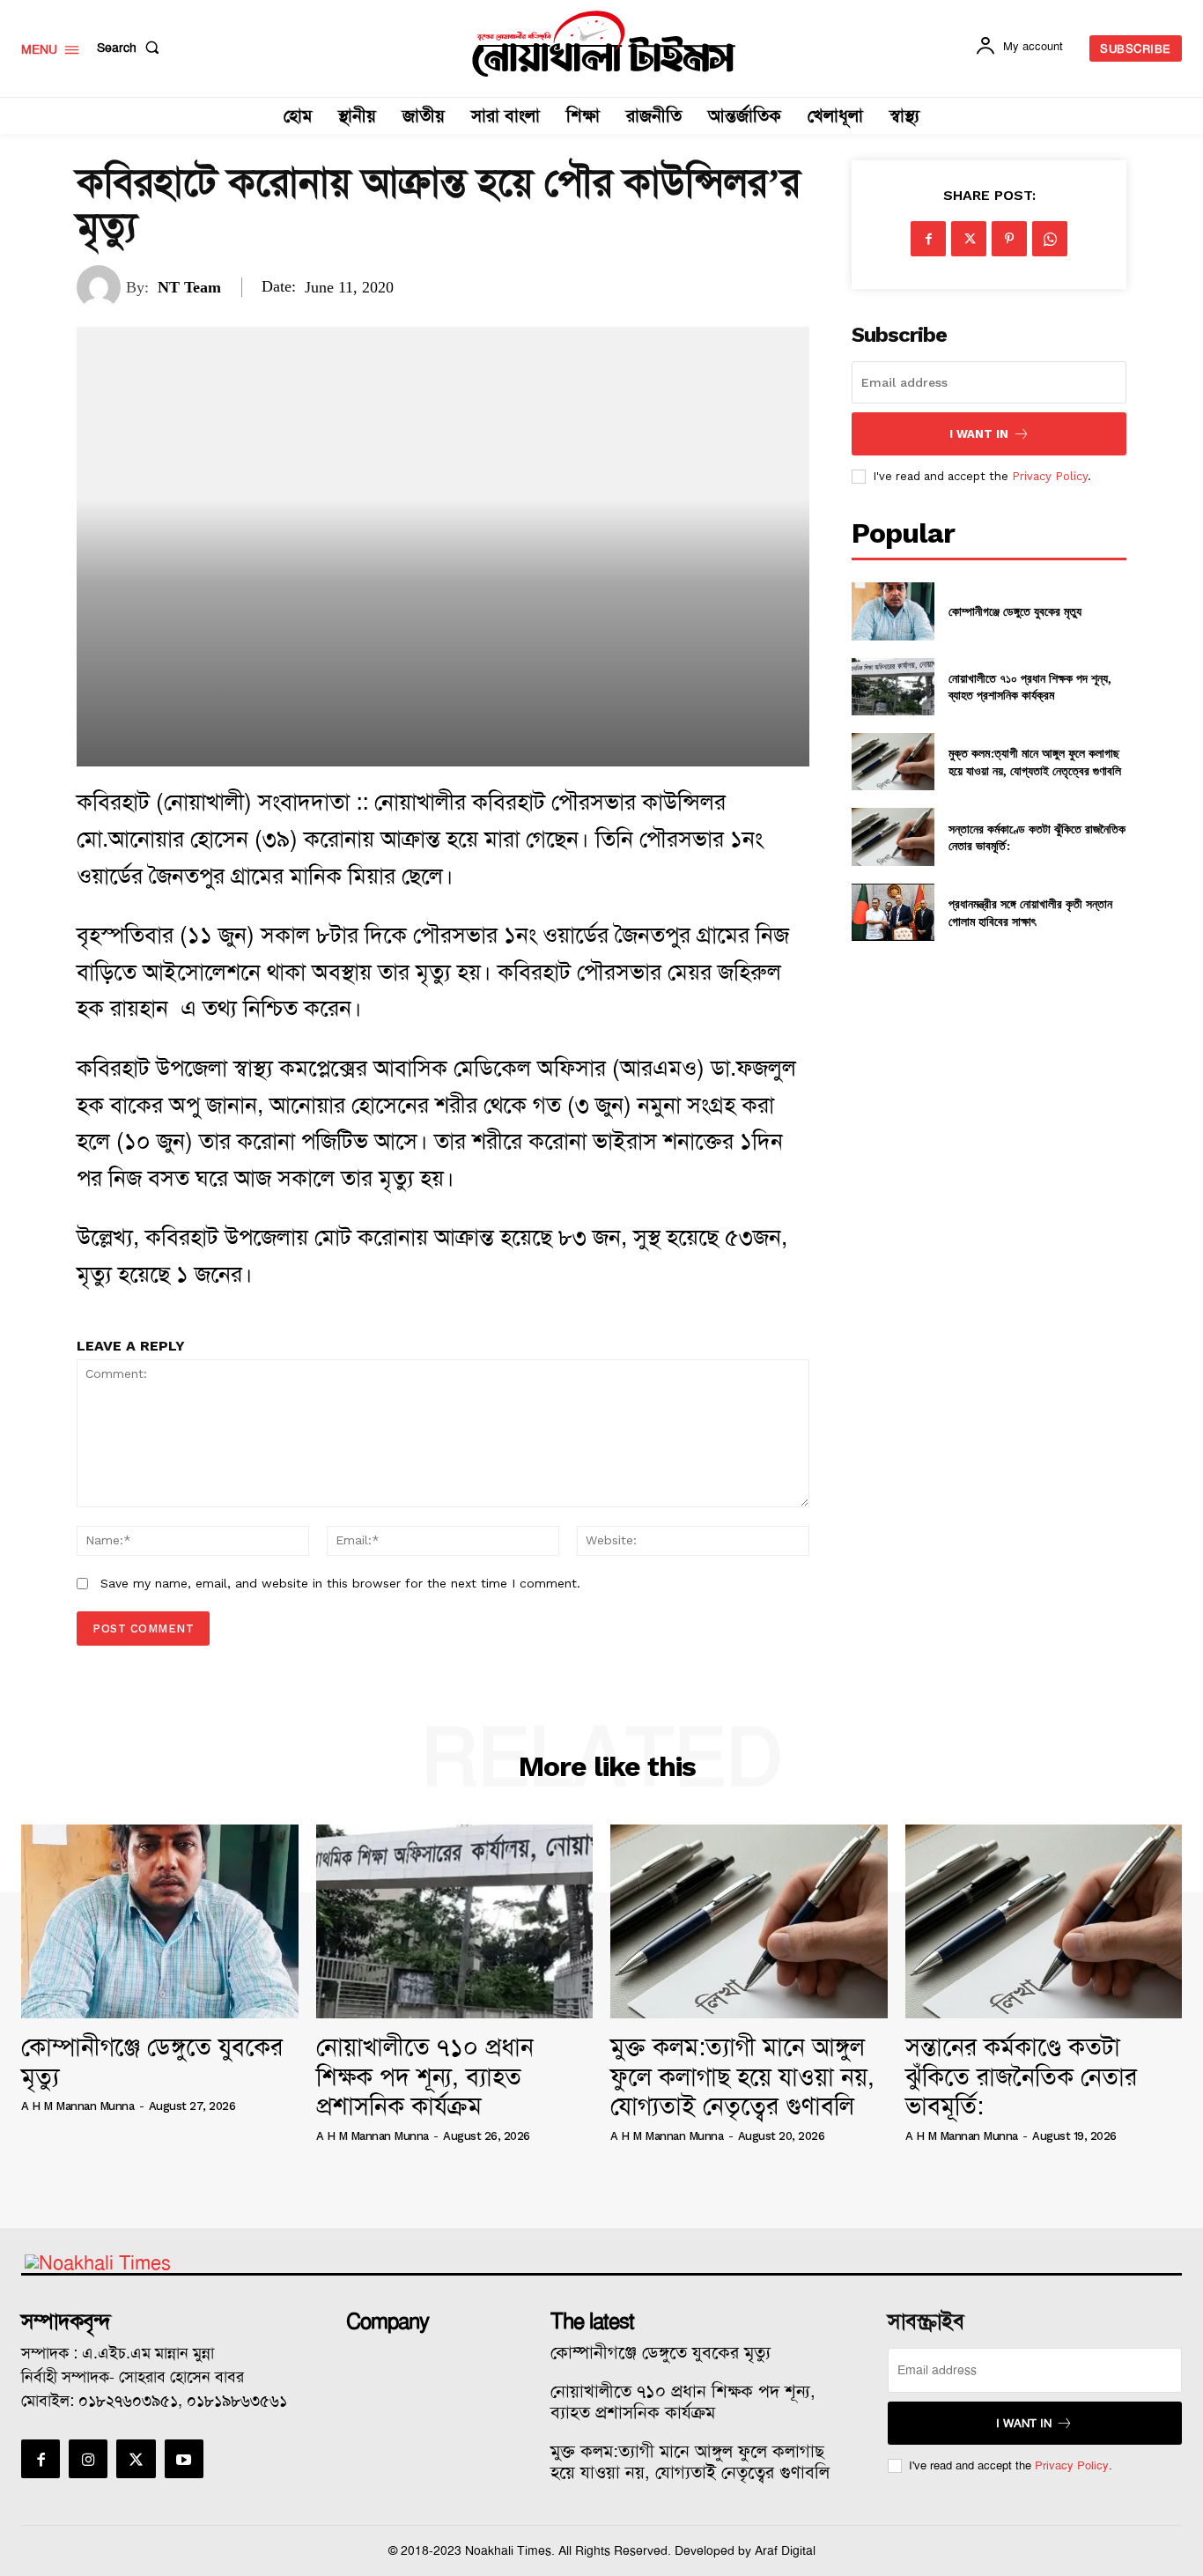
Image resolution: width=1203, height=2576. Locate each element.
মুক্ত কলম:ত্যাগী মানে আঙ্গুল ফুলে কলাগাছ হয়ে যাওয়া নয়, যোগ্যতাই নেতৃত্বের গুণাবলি (1035, 762)
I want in (979, 434)
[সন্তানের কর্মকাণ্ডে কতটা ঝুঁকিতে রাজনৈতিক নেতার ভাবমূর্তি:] (893, 836)
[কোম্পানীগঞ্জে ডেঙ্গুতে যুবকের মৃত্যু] (893, 611)
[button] (132, 48)
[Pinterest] (1009, 239)
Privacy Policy (1050, 476)
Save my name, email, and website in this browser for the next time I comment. (340, 1583)
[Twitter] (969, 239)
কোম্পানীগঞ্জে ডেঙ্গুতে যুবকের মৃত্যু (1015, 611)
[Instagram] (88, 2459)
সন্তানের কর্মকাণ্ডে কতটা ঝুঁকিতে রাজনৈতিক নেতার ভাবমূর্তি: (1037, 837)
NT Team (189, 287)
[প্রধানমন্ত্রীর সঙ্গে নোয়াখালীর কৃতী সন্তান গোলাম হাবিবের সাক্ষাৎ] (893, 912)
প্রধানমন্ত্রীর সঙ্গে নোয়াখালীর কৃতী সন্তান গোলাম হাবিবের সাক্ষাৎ (1030, 912)
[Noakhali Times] (603, 44)
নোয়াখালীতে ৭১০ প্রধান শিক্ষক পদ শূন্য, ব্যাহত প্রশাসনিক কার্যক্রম (1030, 687)
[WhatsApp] (1050, 239)
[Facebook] (928, 239)
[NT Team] (101, 287)
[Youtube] (184, 2459)
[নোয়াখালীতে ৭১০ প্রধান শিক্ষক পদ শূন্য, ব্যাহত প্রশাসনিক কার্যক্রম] (893, 687)
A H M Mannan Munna (77, 2106)
